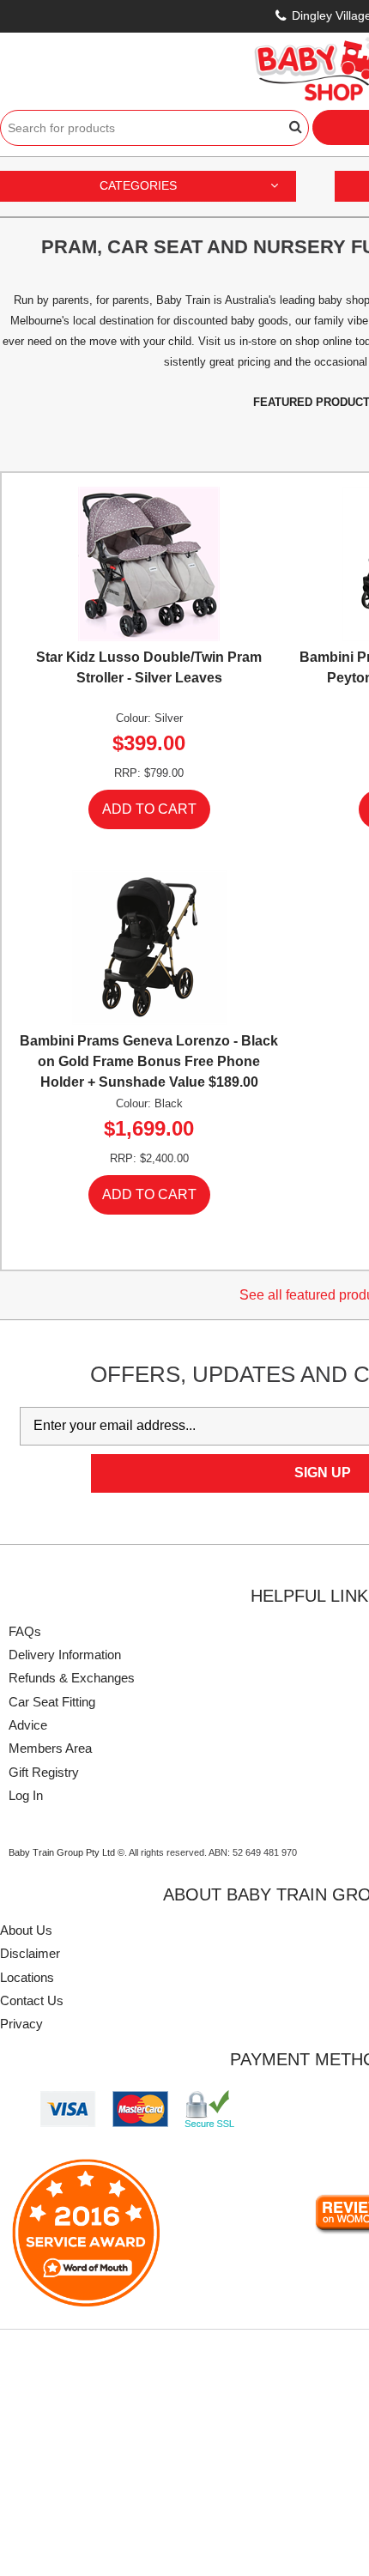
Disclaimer (30, 1953)
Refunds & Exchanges (72, 1678)
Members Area (50, 1748)
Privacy (21, 2024)
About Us (26, 1930)
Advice (28, 1725)
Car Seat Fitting (52, 1702)
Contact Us (32, 2000)
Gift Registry (44, 1772)
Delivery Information (65, 1655)
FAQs (25, 1631)
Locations (27, 1977)
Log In (26, 1795)
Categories (138, 185)
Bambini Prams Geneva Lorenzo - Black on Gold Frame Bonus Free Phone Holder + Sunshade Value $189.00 (149, 1061)
